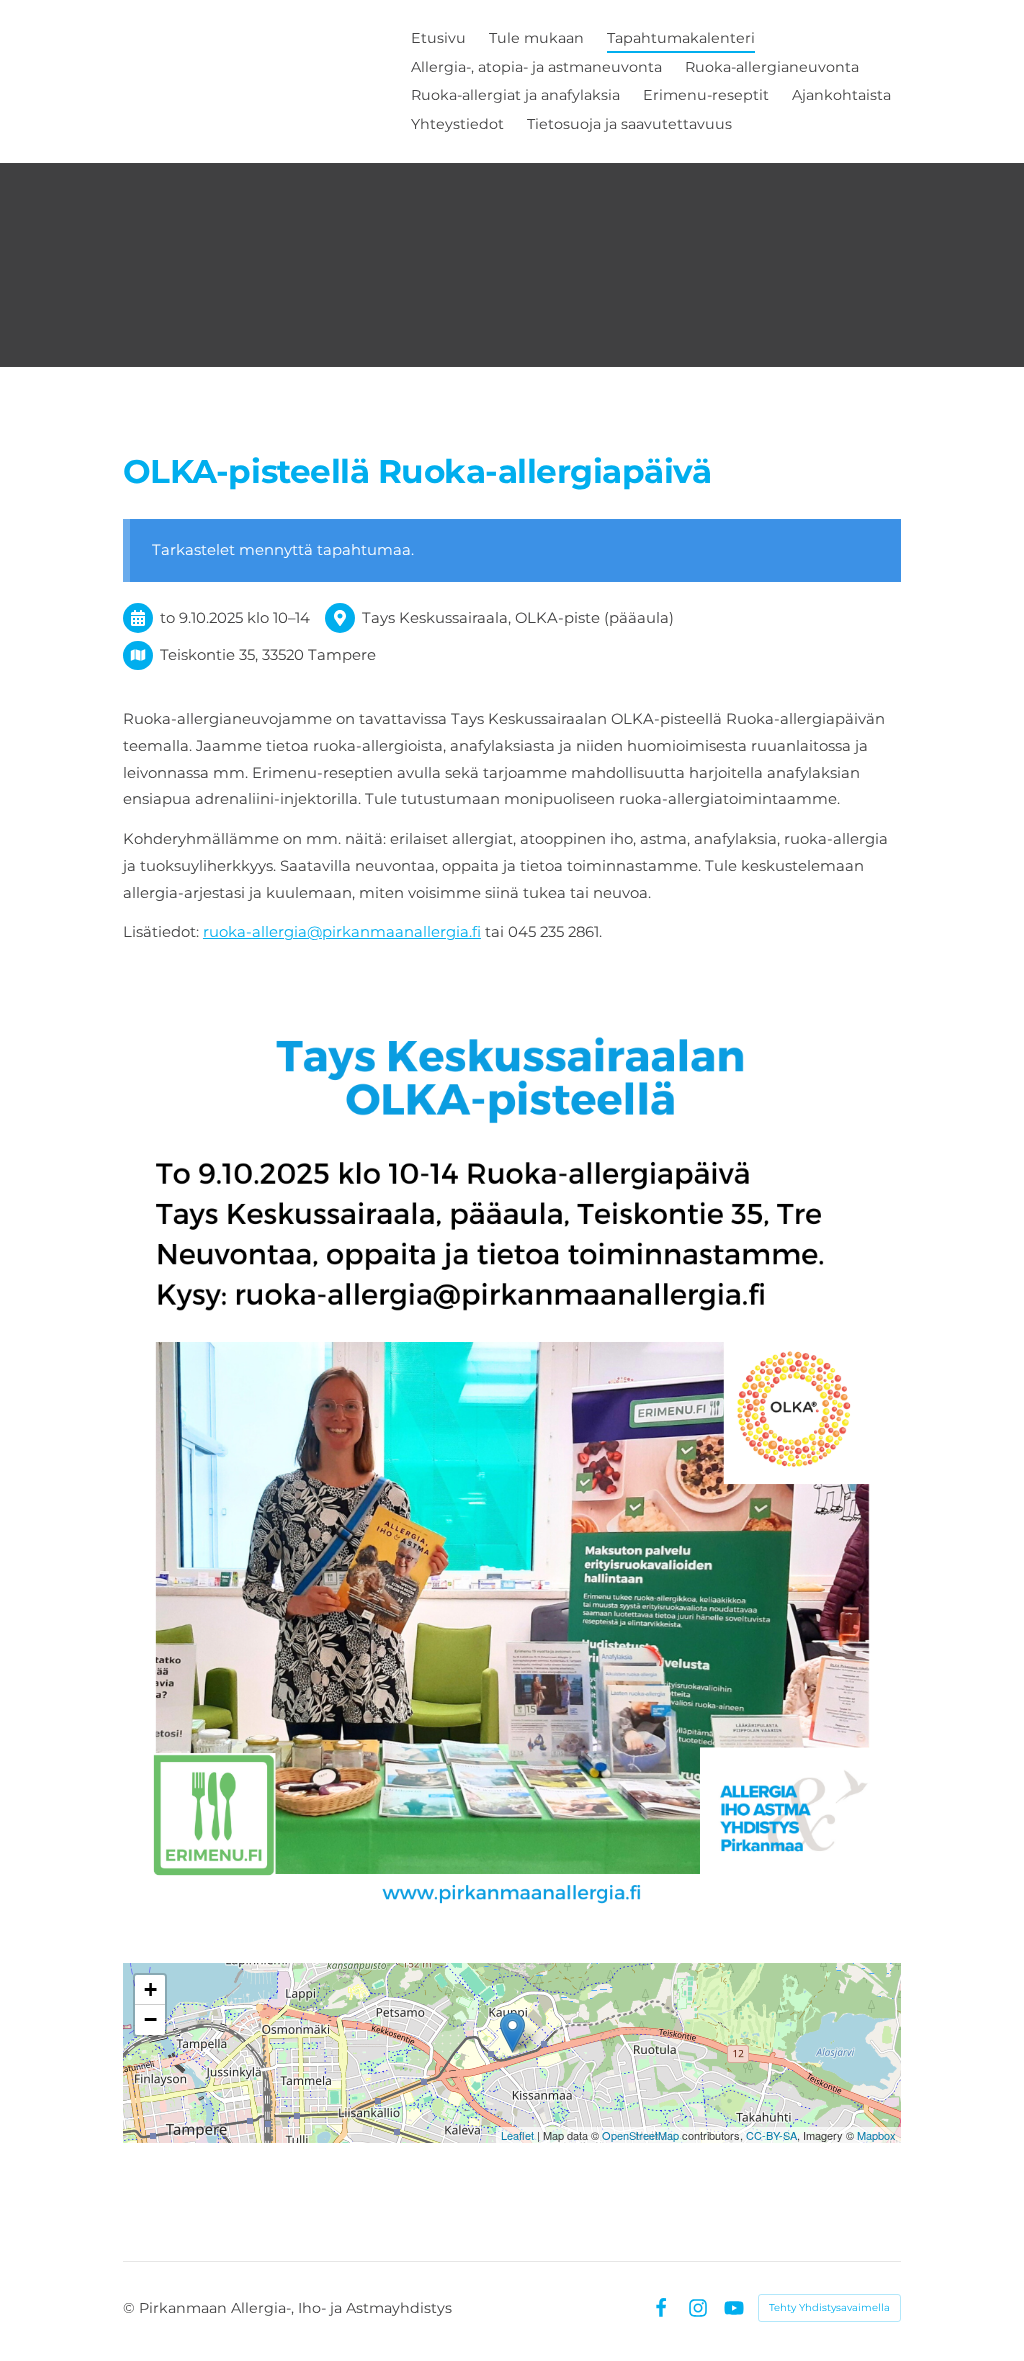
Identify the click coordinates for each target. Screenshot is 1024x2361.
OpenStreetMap (640, 2135)
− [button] (150, 2019)
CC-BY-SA (771, 2135)
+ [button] (150, 1989)
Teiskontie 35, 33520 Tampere (268, 655)
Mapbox (876, 2135)
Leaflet (517, 2135)
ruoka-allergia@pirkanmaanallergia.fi (342, 932)
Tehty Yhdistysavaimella (829, 2307)
